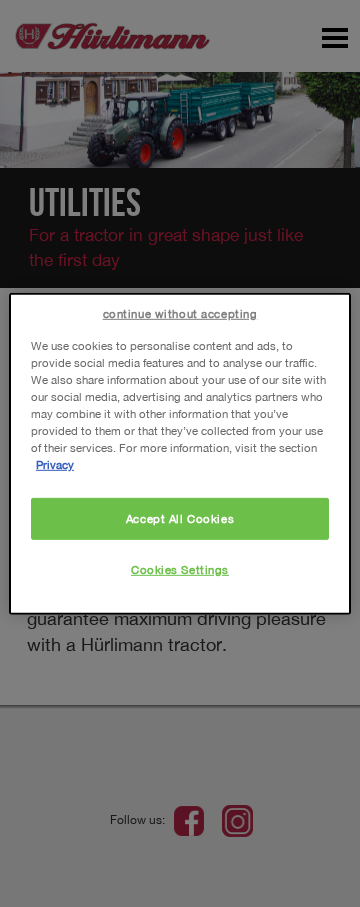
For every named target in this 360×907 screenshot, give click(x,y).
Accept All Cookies (180, 518)
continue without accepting (180, 312)
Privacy (55, 464)
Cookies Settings (180, 569)
